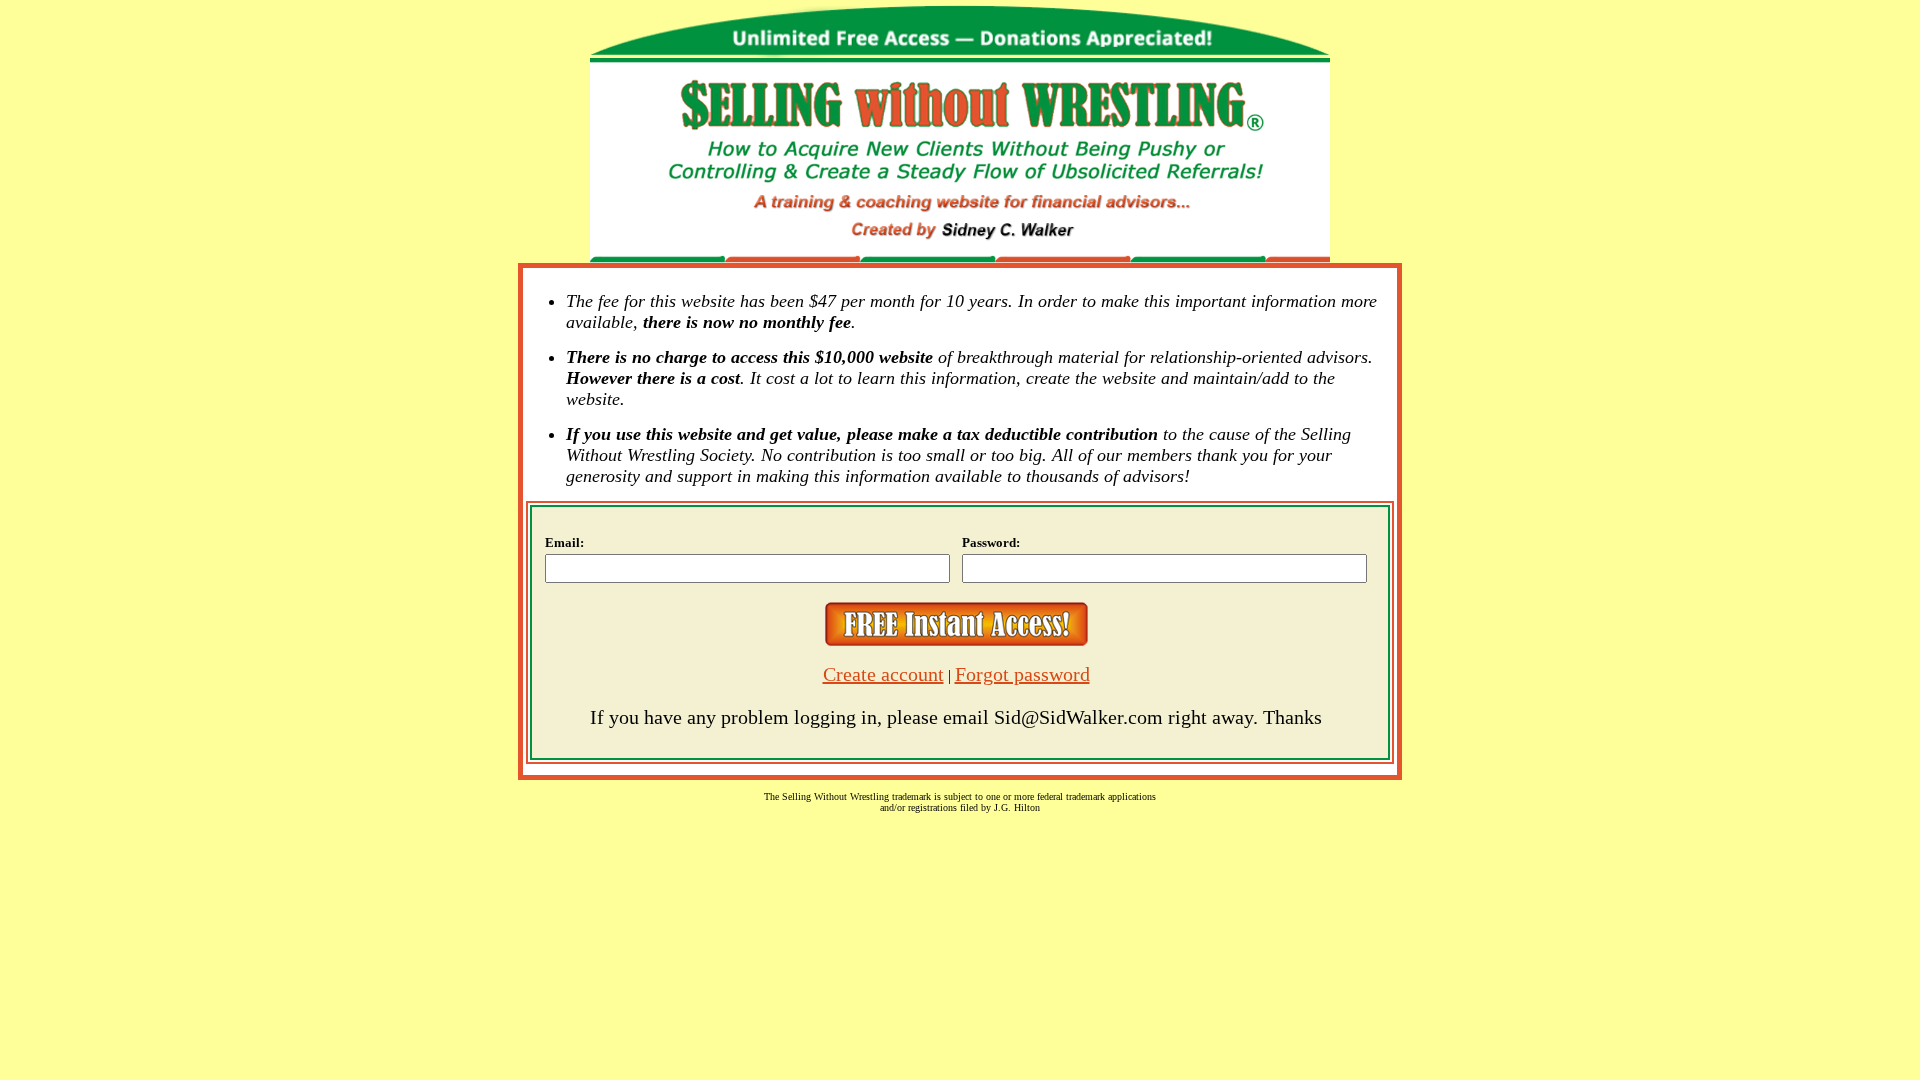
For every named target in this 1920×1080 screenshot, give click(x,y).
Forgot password (1022, 674)
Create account (883, 674)
